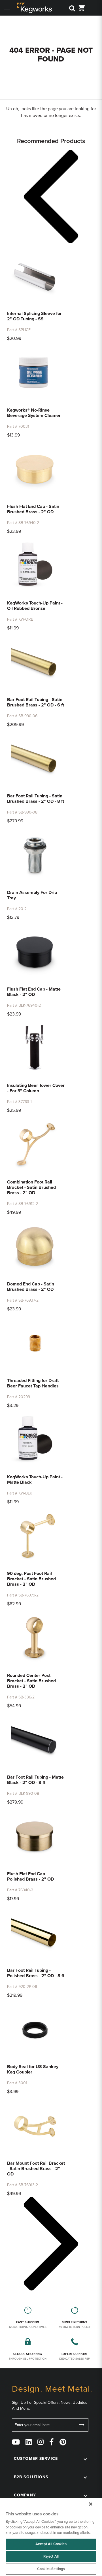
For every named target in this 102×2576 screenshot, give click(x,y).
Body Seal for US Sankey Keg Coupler (33, 2069)
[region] (51, 2537)
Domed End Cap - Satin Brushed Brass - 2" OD (31, 1287)
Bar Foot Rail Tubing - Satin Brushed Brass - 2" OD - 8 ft (36, 799)
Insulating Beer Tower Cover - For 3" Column (36, 1088)
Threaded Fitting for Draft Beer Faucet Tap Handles (33, 1383)
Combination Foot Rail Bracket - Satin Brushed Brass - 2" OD (31, 1187)
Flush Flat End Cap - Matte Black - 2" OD (34, 992)
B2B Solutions (31, 2477)
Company (25, 2495)
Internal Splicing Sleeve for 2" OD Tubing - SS (34, 316)
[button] (51, 198)
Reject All (51, 2556)
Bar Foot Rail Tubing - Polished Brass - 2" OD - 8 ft (36, 1973)
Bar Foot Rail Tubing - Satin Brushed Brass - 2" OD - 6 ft (36, 702)
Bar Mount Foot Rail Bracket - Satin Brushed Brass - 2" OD (36, 2169)
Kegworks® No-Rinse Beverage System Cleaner (34, 413)
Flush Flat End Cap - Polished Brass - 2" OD (30, 1876)
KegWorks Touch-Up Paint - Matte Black (35, 1480)
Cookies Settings (51, 2569)
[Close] (91, 2504)
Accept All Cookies (51, 2544)
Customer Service (36, 2459)
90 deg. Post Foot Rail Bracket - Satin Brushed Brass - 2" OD (31, 1579)
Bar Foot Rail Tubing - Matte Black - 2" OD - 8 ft (35, 1780)
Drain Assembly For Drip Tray (32, 895)
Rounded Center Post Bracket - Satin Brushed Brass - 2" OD (31, 1681)
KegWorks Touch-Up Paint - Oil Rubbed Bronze (35, 606)
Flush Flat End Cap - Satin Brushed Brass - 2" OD (33, 509)
